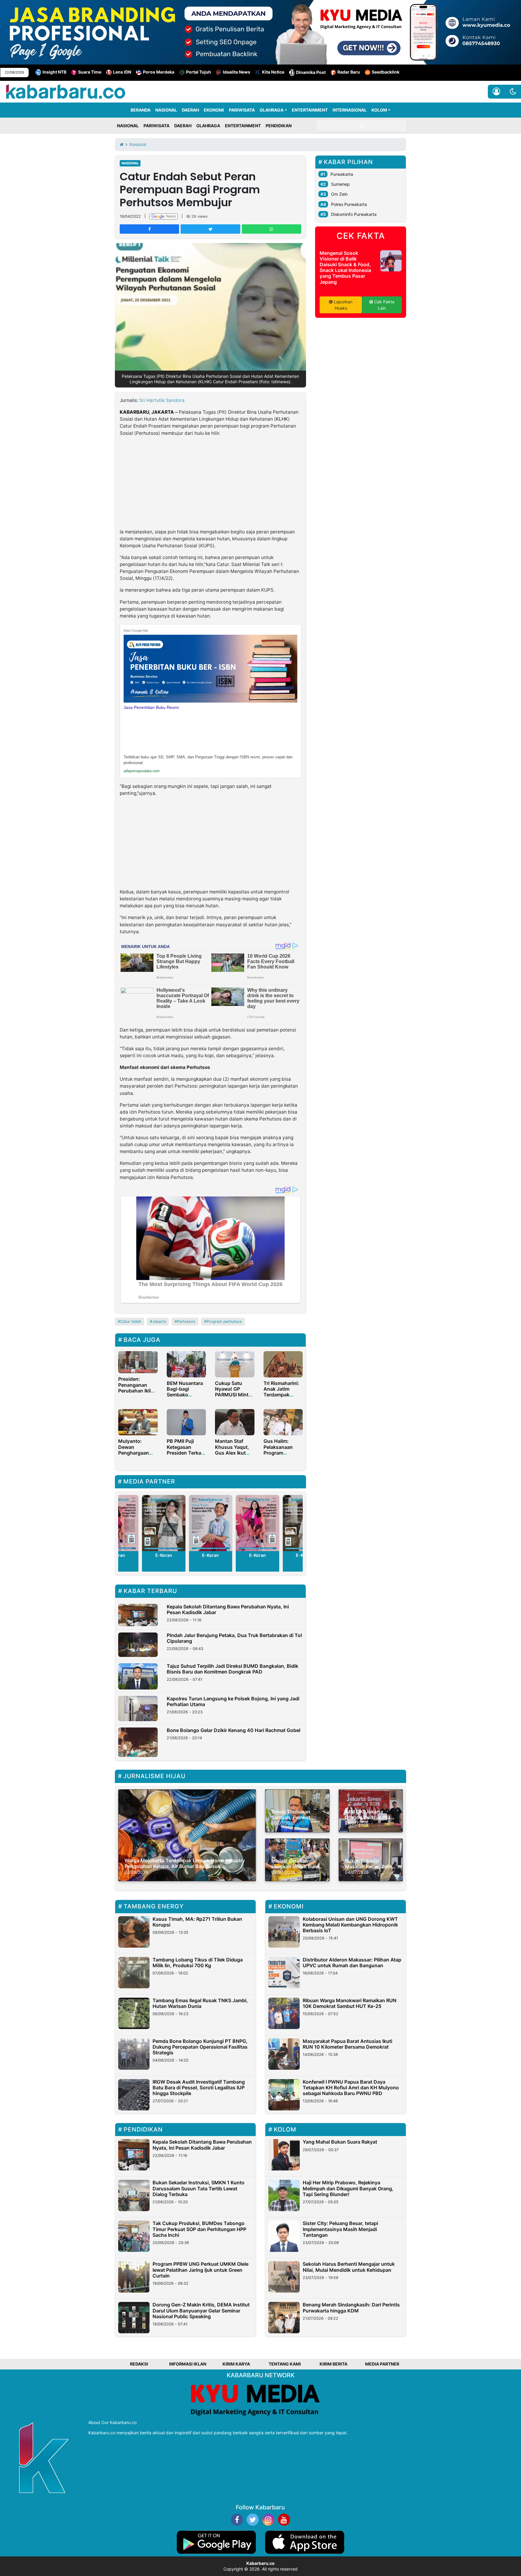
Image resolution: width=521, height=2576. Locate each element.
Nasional (130, 163)
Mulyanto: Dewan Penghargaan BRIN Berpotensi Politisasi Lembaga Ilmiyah (137, 1456)
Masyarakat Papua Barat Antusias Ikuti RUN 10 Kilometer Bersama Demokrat (347, 2044)
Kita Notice (273, 72)
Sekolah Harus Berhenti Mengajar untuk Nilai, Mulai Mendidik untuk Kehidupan (349, 2267)
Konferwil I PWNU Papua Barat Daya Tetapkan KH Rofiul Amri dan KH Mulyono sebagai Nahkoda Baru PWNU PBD (351, 2088)
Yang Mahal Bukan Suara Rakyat (340, 2142)
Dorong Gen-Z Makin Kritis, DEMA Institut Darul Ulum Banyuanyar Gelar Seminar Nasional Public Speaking (201, 2310)
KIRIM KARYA (236, 2364)
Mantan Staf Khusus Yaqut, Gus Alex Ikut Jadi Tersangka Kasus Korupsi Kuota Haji (233, 1456)
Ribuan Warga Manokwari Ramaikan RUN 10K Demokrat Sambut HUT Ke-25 (350, 2003)
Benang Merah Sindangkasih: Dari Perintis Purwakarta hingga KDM (351, 2307)
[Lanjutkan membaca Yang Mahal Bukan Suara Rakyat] (284, 2155)
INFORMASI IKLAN (188, 2364)
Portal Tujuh (199, 72)
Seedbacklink (386, 72)
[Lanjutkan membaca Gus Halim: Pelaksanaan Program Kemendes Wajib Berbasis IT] (283, 1422)
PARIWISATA (242, 110)
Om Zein (339, 194)
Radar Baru (349, 72)
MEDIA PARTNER (382, 2364)
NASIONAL (166, 110)
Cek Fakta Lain (384, 305)
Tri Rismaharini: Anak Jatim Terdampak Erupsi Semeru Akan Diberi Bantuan (281, 1398)
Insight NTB (54, 72)
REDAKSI (139, 2364)
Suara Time (90, 72)
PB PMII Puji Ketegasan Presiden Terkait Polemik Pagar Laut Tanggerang (185, 1456)
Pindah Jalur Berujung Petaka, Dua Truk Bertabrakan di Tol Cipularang (234, 1638)
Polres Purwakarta (349, 204)
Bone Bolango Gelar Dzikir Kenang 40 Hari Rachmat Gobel (234, 1730)
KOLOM (379, 110)
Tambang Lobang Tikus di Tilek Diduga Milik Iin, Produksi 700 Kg (198, 1963)
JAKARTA (163, 412)
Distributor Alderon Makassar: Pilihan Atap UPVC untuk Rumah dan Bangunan (352, 1963)
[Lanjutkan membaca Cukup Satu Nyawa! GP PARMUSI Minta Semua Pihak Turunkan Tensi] (235, 1364)
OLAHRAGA (272, 110)
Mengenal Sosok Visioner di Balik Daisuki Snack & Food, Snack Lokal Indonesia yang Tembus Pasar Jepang (345, 267)
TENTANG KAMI (285, 2364)
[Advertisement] (210, 484)
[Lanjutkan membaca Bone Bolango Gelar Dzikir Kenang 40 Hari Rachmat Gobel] (138, 1742)
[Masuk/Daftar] (496, 92)
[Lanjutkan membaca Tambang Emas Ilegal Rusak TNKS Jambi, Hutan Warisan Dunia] (134, 2013)
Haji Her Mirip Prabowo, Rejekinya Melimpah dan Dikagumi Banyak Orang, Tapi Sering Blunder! (348, 2188)
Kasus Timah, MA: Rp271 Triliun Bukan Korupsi (197, 1922)
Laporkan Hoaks (343, 305)
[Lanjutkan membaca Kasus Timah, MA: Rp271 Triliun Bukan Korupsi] (134, 1932)
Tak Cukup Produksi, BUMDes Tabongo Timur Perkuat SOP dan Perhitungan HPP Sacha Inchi (199, 2229)
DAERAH (190, 110)
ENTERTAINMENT (310, 110)
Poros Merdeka (159, 72)
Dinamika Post (311, 72)
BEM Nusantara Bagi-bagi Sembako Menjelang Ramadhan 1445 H (186, 1398)
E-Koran (164, 1555)
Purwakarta (342, 174)
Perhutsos (186, 1321)
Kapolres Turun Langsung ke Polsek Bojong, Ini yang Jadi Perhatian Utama (233, 1701)
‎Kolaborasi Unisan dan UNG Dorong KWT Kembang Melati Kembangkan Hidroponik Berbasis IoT (350, 1925)
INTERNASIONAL (350, 110)
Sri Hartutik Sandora (162, 400)
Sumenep (340, 184)
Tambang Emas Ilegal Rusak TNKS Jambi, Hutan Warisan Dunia (200, 2003)
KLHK (282, 419)
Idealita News (237, 72)
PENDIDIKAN (279, 126)
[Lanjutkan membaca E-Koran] (164, 1523)
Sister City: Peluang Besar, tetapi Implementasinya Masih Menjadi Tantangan (340, 2229)
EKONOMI (214, 110)
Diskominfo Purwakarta (354, 214)
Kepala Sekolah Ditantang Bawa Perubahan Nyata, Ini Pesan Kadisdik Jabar (228, 1609)
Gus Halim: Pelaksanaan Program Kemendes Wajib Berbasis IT (283, 1453)
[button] (513, 92)
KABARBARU (134, 412)
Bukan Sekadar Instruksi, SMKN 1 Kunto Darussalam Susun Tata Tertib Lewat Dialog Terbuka (199, 2188)
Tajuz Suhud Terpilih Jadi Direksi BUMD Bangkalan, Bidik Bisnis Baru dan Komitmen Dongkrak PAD (232, 1669)
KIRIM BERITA (333, 2364)
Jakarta (159, 1321)
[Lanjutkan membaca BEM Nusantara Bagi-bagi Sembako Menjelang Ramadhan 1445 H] (186, 1364)
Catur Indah (131, 1321)
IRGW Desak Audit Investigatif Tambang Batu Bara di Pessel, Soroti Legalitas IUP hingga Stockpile (199, 2088)
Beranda (141, 110)
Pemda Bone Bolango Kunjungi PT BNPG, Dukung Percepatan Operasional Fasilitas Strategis (200, 2047)
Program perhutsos (224, 1321)
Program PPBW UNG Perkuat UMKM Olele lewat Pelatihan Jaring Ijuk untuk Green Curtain (201, 2270)
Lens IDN (122, 72)
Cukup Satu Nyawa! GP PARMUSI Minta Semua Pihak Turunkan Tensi (233, 1395)
